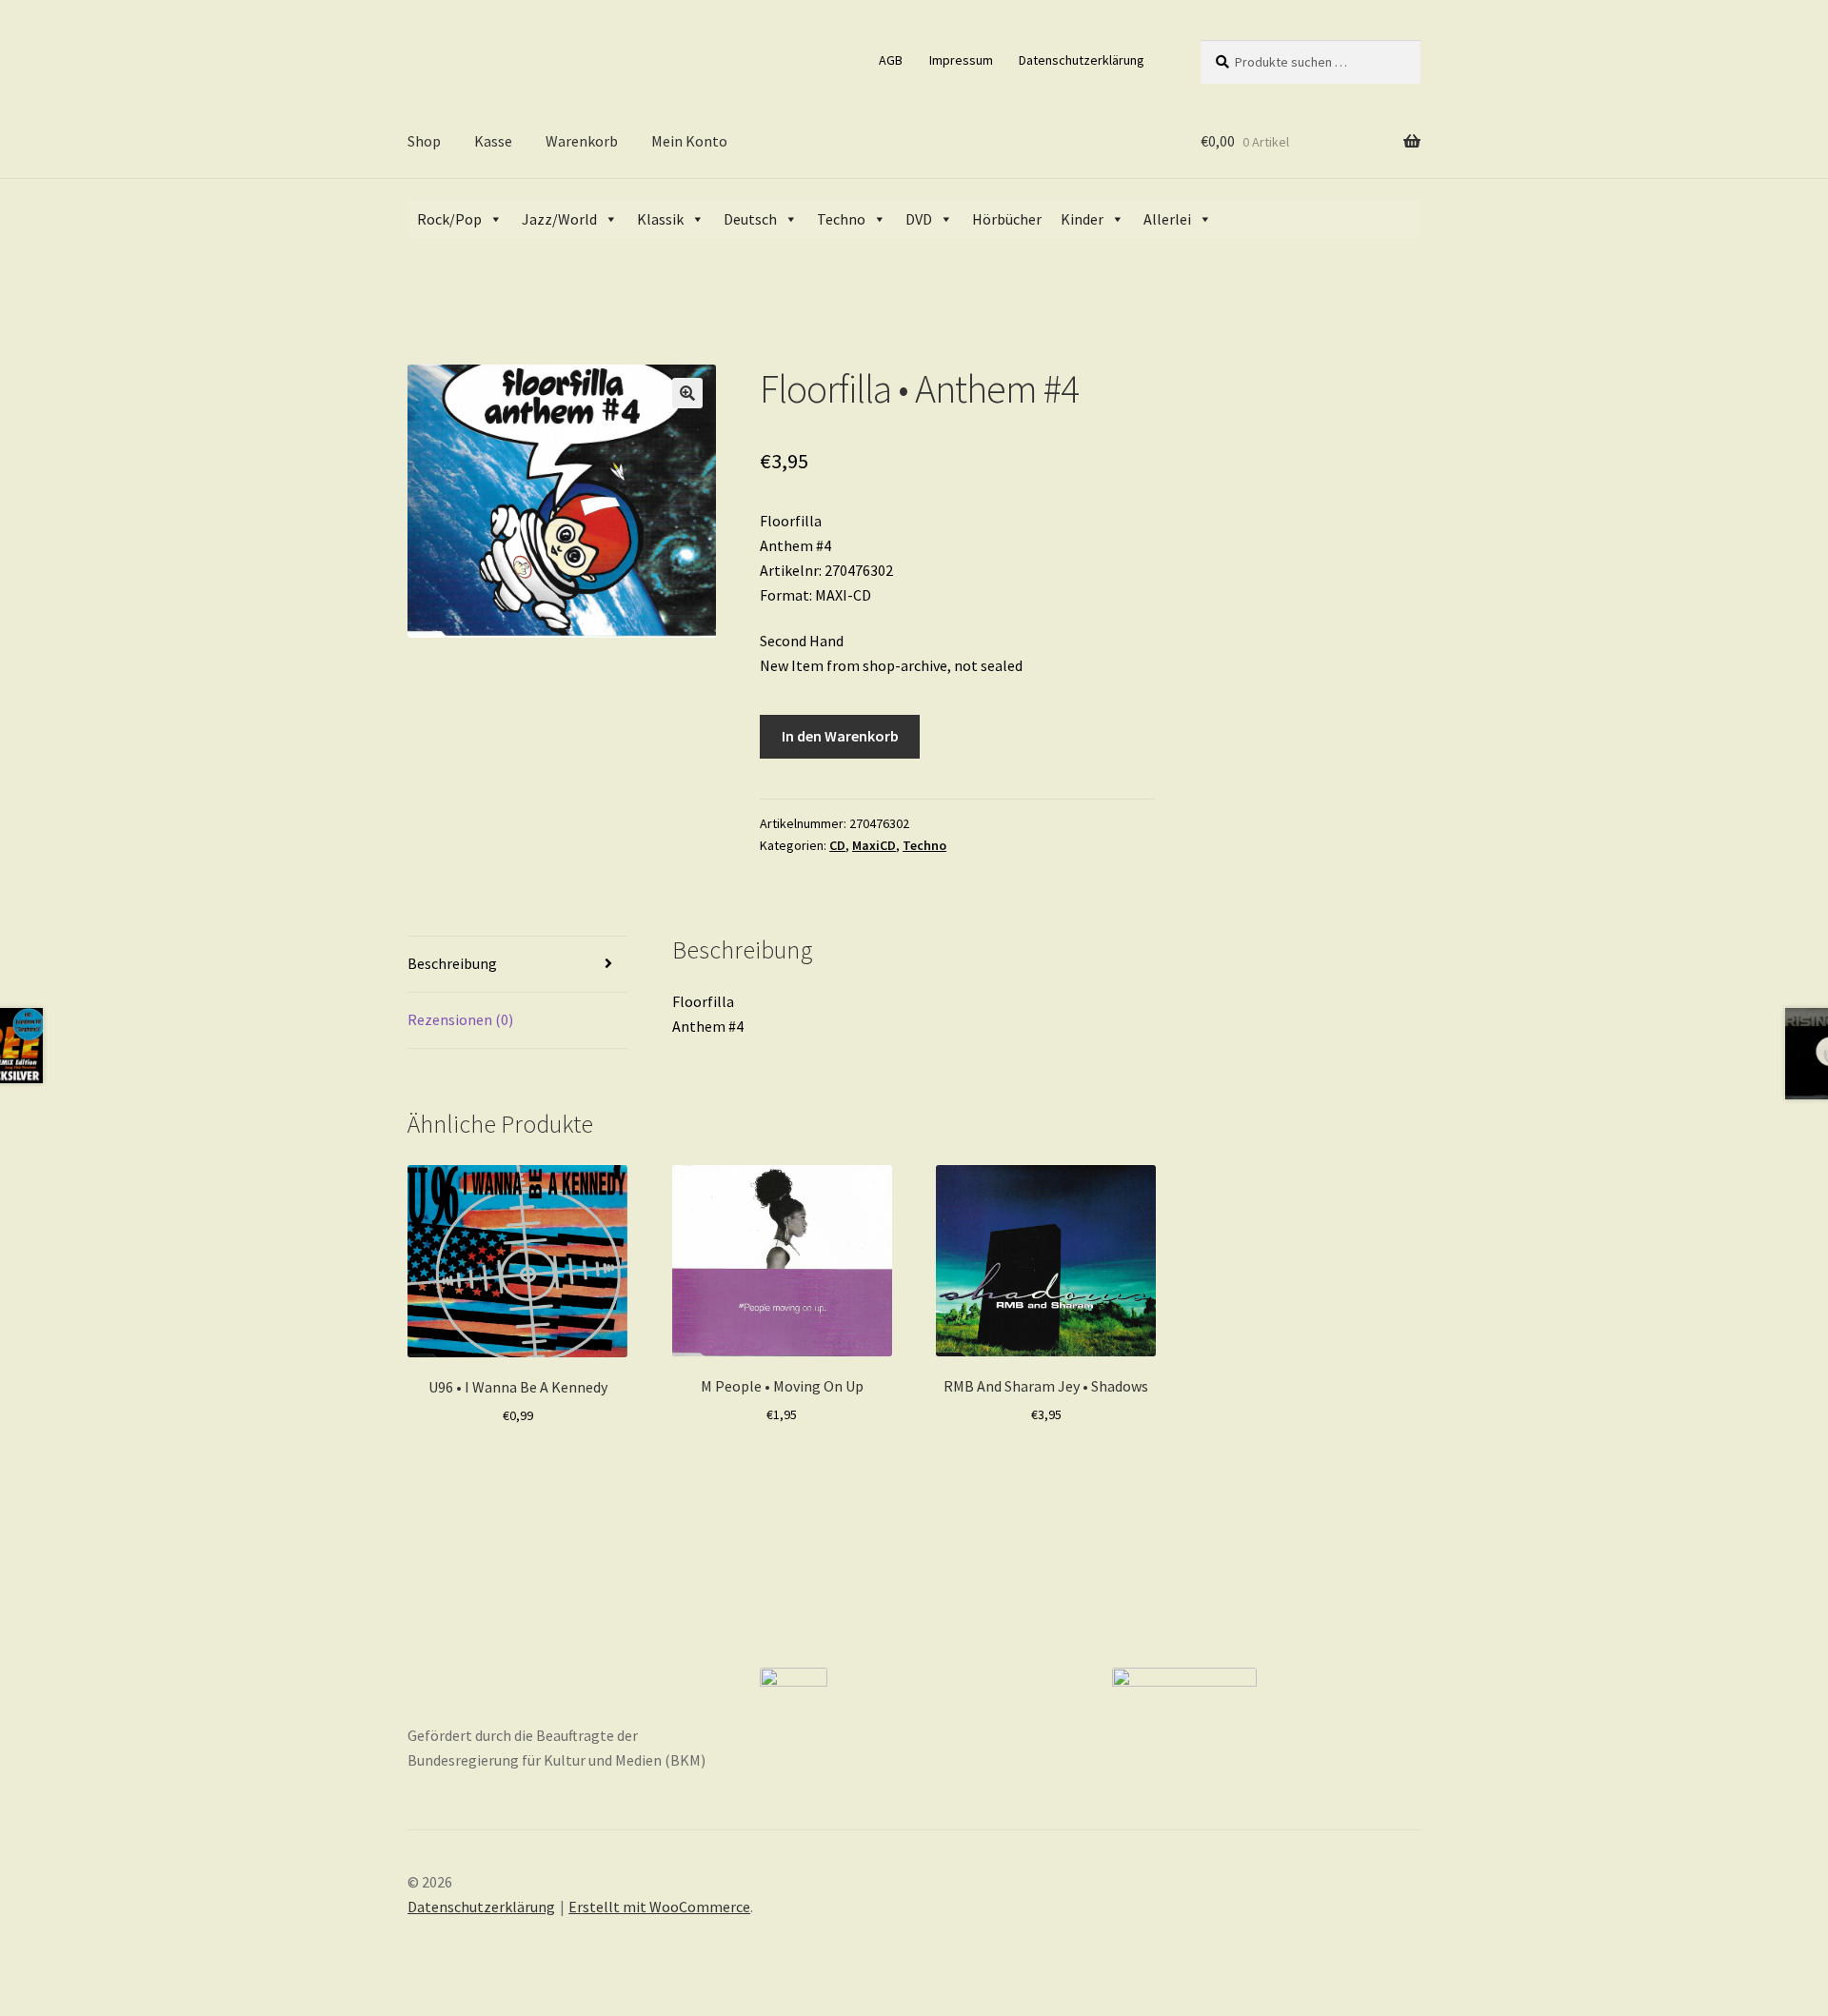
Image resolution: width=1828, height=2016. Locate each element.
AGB (891, 60)
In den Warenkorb (840, 736)
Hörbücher (1007, 219)
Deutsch (750, 219)
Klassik (660, 219)
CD (837, 845)
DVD (919, 219)
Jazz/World (559, 219)
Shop (424, 141)
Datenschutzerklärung (1082, 60)
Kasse (493, 141)
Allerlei (1167, 219)
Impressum (961, 60)
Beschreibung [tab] (452, 963)
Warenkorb (582, 141)
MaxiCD (874, 845)
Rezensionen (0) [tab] (460, 1019)
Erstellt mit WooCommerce (659, 1907)
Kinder (1082, 219)
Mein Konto (689, 141)
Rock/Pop (449, 219)
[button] (687, 393)
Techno (841, 219)
